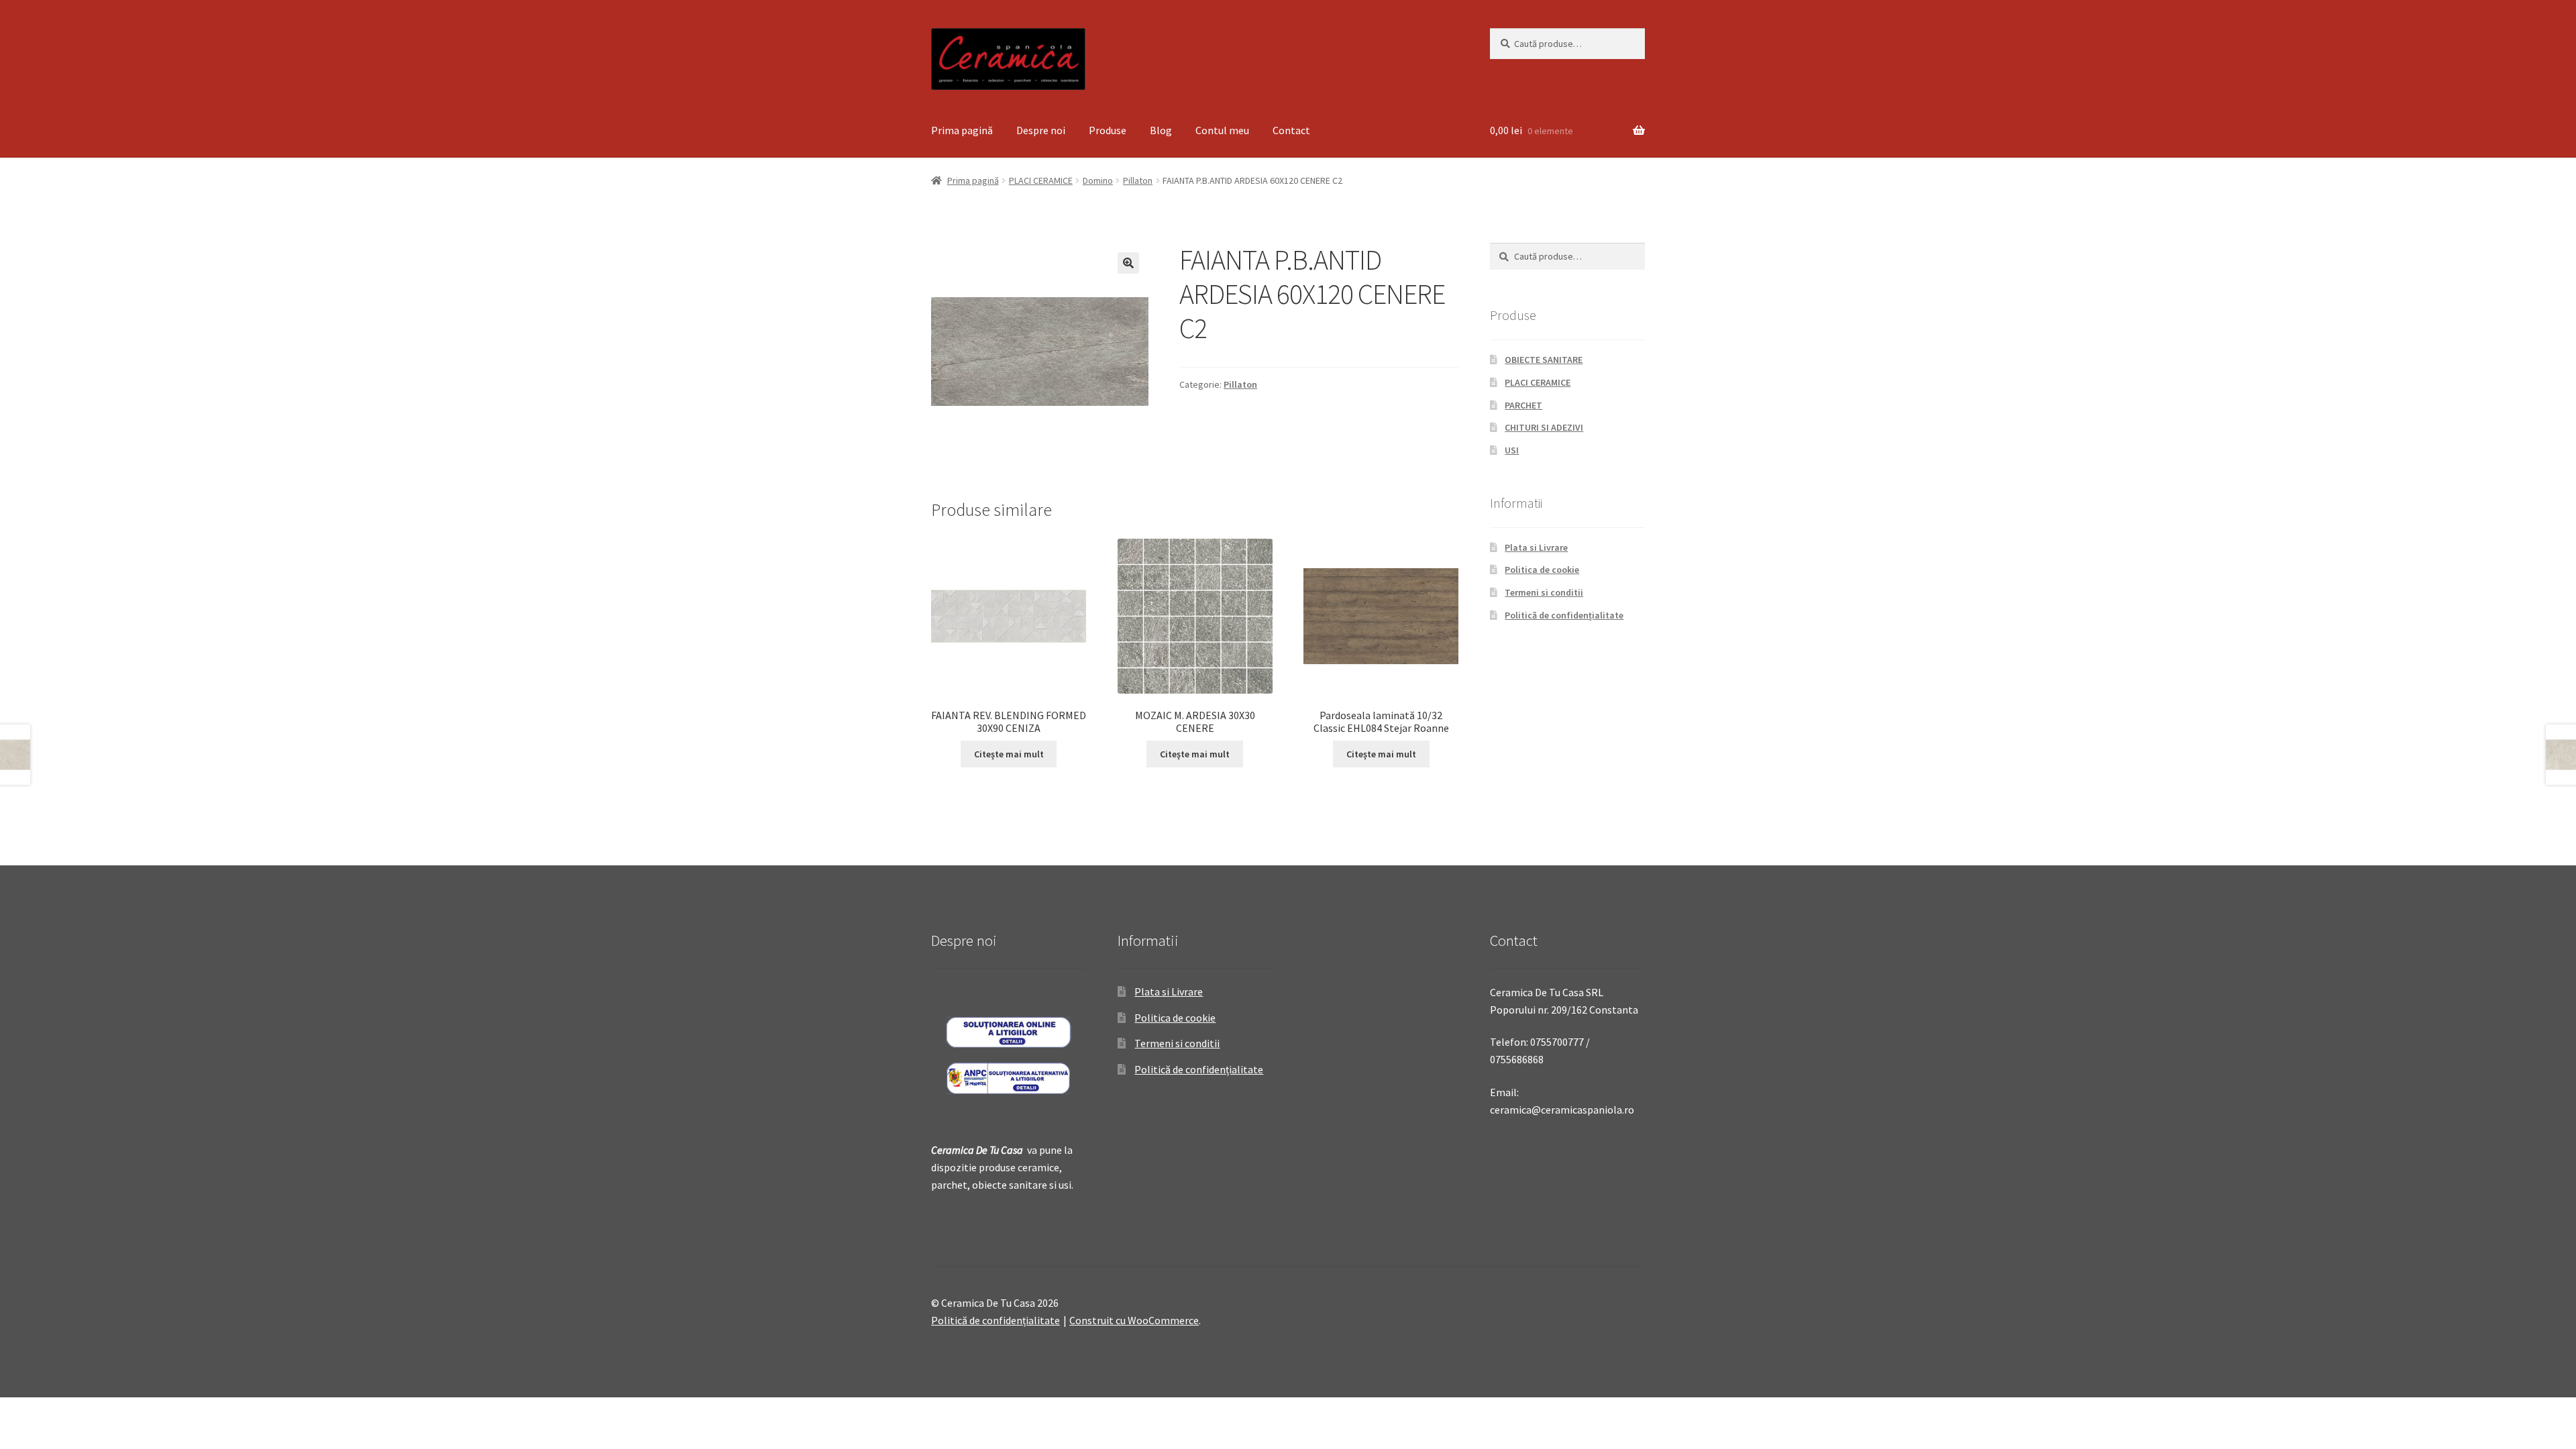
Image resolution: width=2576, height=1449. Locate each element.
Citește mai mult (1009, 754)
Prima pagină (962, 130)
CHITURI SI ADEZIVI (1544, 427)
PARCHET (1523, 405)
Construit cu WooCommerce (1134, 1320)
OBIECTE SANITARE (1544, 360)
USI (1512, 450)
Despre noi (1041, 130)
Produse (1108, 130)
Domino (1098, 180)
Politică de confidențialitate (1564, 615)
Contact (1291, 130)
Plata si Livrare (1536, 547)
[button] (1128, 263)
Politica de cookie (1542, 570)
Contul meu (1222, 130)
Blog (1161, 130)
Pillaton (1138, 180)
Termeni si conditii (1544, 592)
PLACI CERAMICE (1041, 180)
